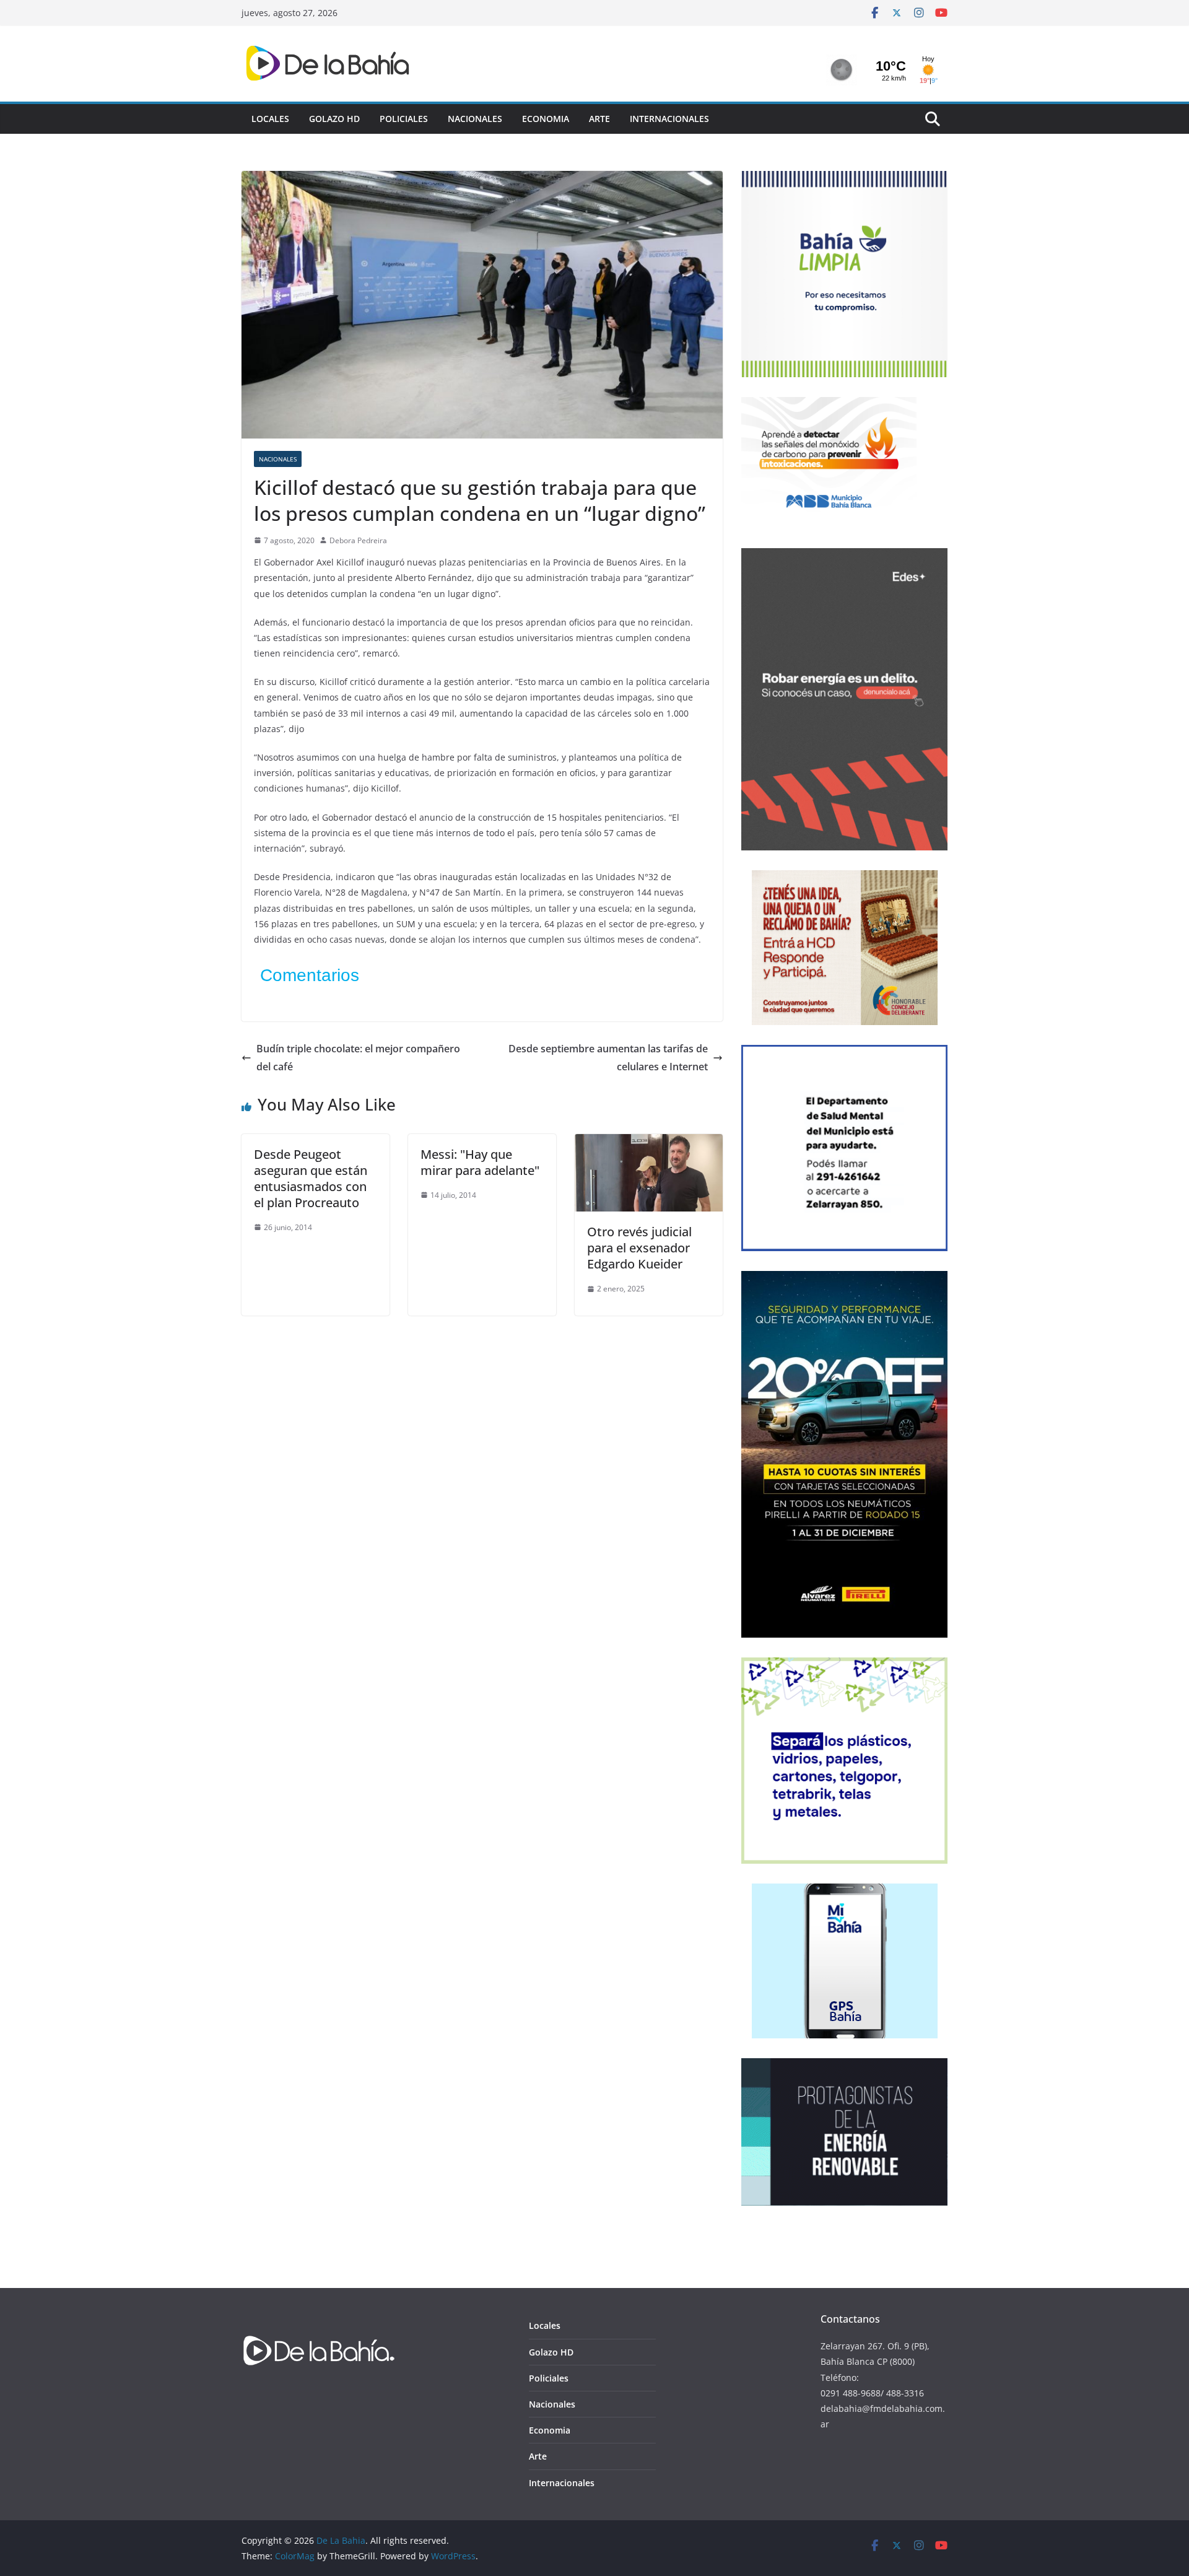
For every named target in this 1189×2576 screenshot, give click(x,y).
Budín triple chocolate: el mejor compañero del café (358, 1058)
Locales (270, 119)
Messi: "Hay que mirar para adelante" (480, 1162)
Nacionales (475, 119)
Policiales (404, 119)
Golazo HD (334, 119)
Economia (546, 119)
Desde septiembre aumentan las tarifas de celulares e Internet (608, 1058)
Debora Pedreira (358, 540)
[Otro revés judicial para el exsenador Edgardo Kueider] (649, 1143)
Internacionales (669, 119)
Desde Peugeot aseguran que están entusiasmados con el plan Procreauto (311, 1178)
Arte (599, 119)
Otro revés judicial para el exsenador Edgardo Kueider (639, 1248)
